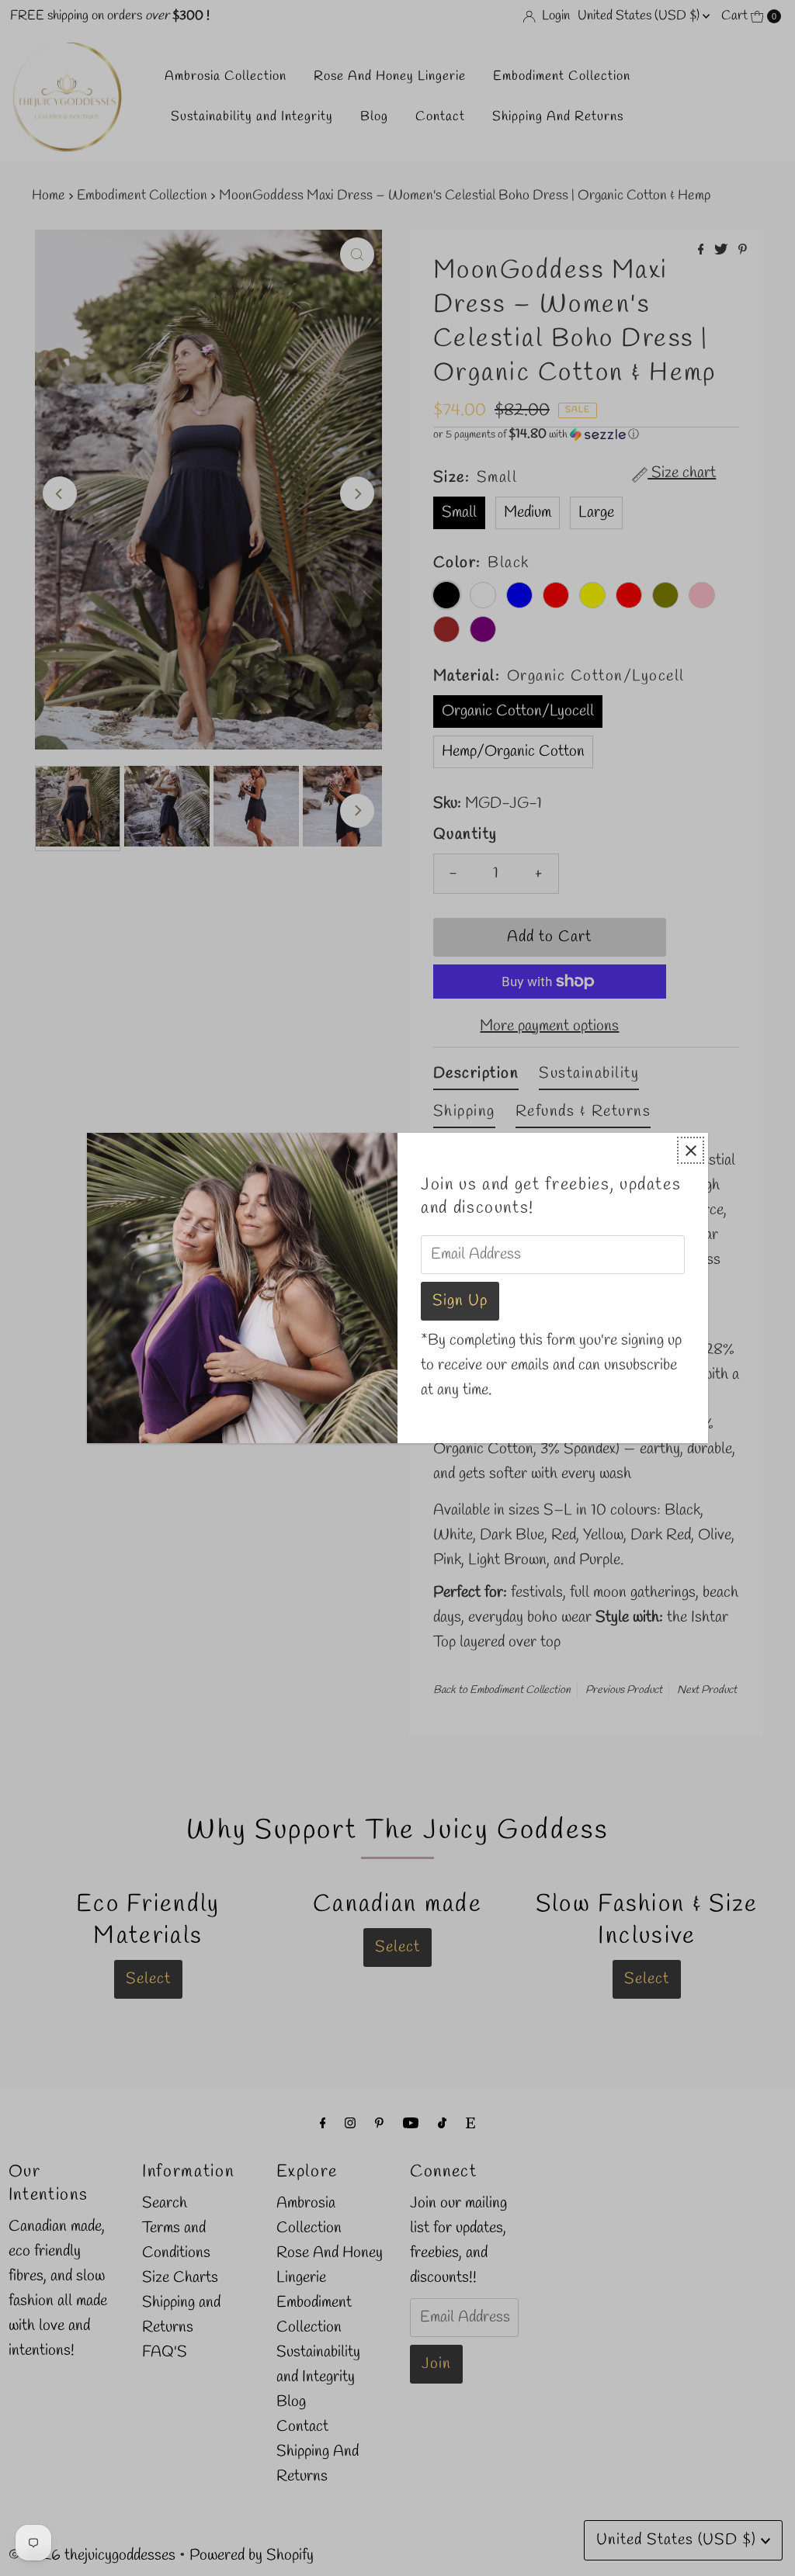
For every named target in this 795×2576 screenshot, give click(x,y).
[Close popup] (691, 1150)
